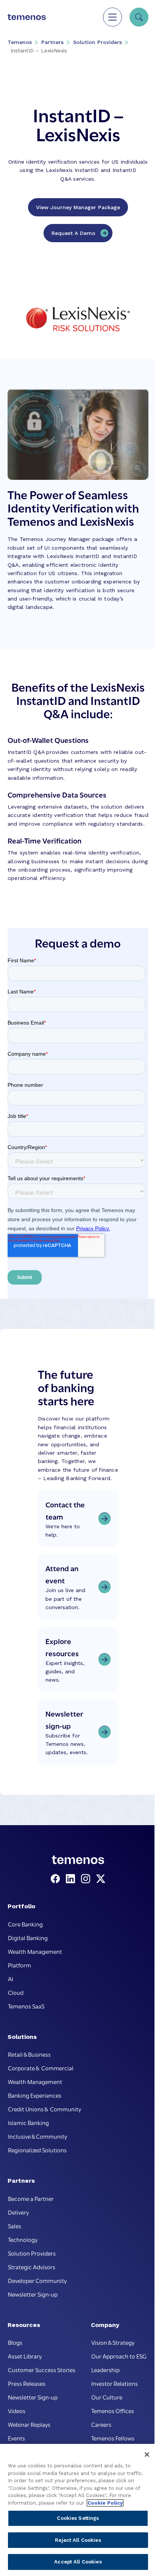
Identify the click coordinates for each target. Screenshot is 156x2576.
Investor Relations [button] (115, 2383)
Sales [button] (15, 2226)
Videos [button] (17, 2410)
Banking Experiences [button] (35, 2095)
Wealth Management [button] (35, 1951)
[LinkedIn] (72, 1879)
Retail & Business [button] (29, 2054)
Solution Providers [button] (32, 2253)
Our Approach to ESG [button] (119, 2356)
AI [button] (11, 1979)
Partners (52, 42)
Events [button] (16, 2438)
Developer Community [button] (37, 2280)
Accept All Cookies (78, 2562)
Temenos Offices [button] (113, 2410)
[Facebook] (57, 1879)
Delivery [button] (18, 2212)
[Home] (27, 17)
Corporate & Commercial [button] (41, 2068)
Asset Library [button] (25, 2356)
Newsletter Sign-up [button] (33, 2294)
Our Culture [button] (107, 2397)
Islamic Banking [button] (28, 2122)
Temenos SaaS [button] (26, 2006)
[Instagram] (87, 1879)
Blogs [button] (15, 2342)
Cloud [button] (16, 1992)
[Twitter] (101, 1879)
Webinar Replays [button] (29, 2424)
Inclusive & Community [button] (37, 2136)
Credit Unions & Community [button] (44, 2109)
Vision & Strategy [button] (113, 2342)
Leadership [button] (105, 2369)
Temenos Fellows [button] (113, 2438)
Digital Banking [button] (28, 1938)
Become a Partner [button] (31, 2198)
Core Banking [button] (25, 1924)
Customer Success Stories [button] (42, 2369)
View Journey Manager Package (78, 207)
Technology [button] (23, 2239)
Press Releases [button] (27, 2383)
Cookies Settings (78, 2518)
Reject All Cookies (78, 2540)
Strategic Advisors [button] (32, 2267)
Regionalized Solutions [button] (37, 2150)
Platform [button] (19, 1965)
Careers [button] (101, 2424)
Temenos (20, 42)
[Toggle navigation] (112, 17)
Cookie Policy (105, 2503)
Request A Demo (73, 233)
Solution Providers (97, 42)
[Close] (147, 2455)
